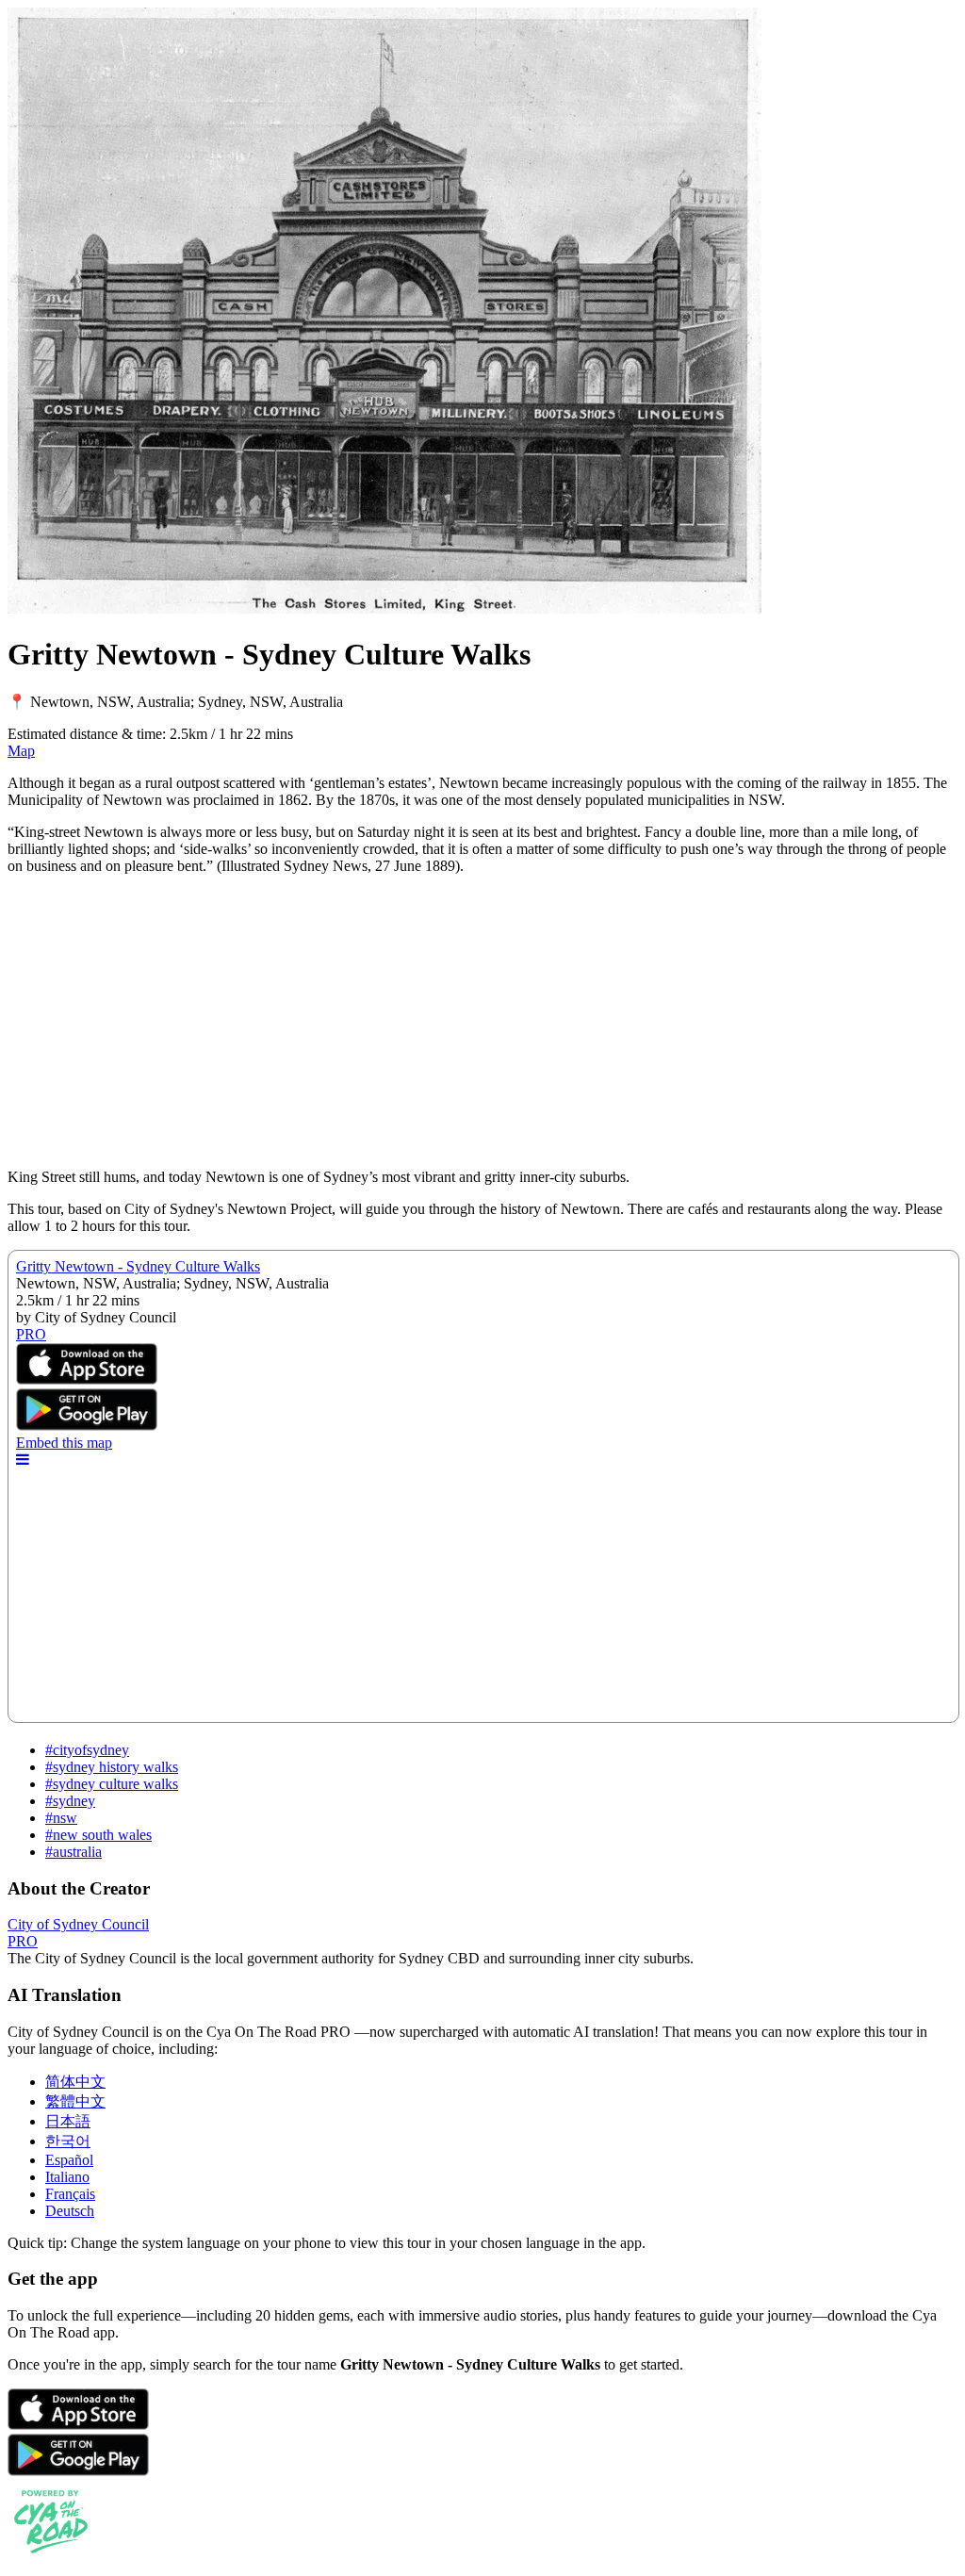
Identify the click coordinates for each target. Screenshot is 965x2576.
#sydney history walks (112, 1767)
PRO (23, 1941)
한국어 (68, 2141)
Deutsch (70, 2211)
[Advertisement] (482, 1022)
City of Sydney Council (78, 1924)
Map (21, 751)
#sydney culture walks (112, 1784)
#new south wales (98, 1835)
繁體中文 (75, 2101)
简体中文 (75, 2082)
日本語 (68, 2121)
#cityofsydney (87, 1750)
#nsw (61, 1818)
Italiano (67, 2177)
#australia (74, 1852)
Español (69, 2160)
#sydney (70, 1801)
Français (70, 2194)
